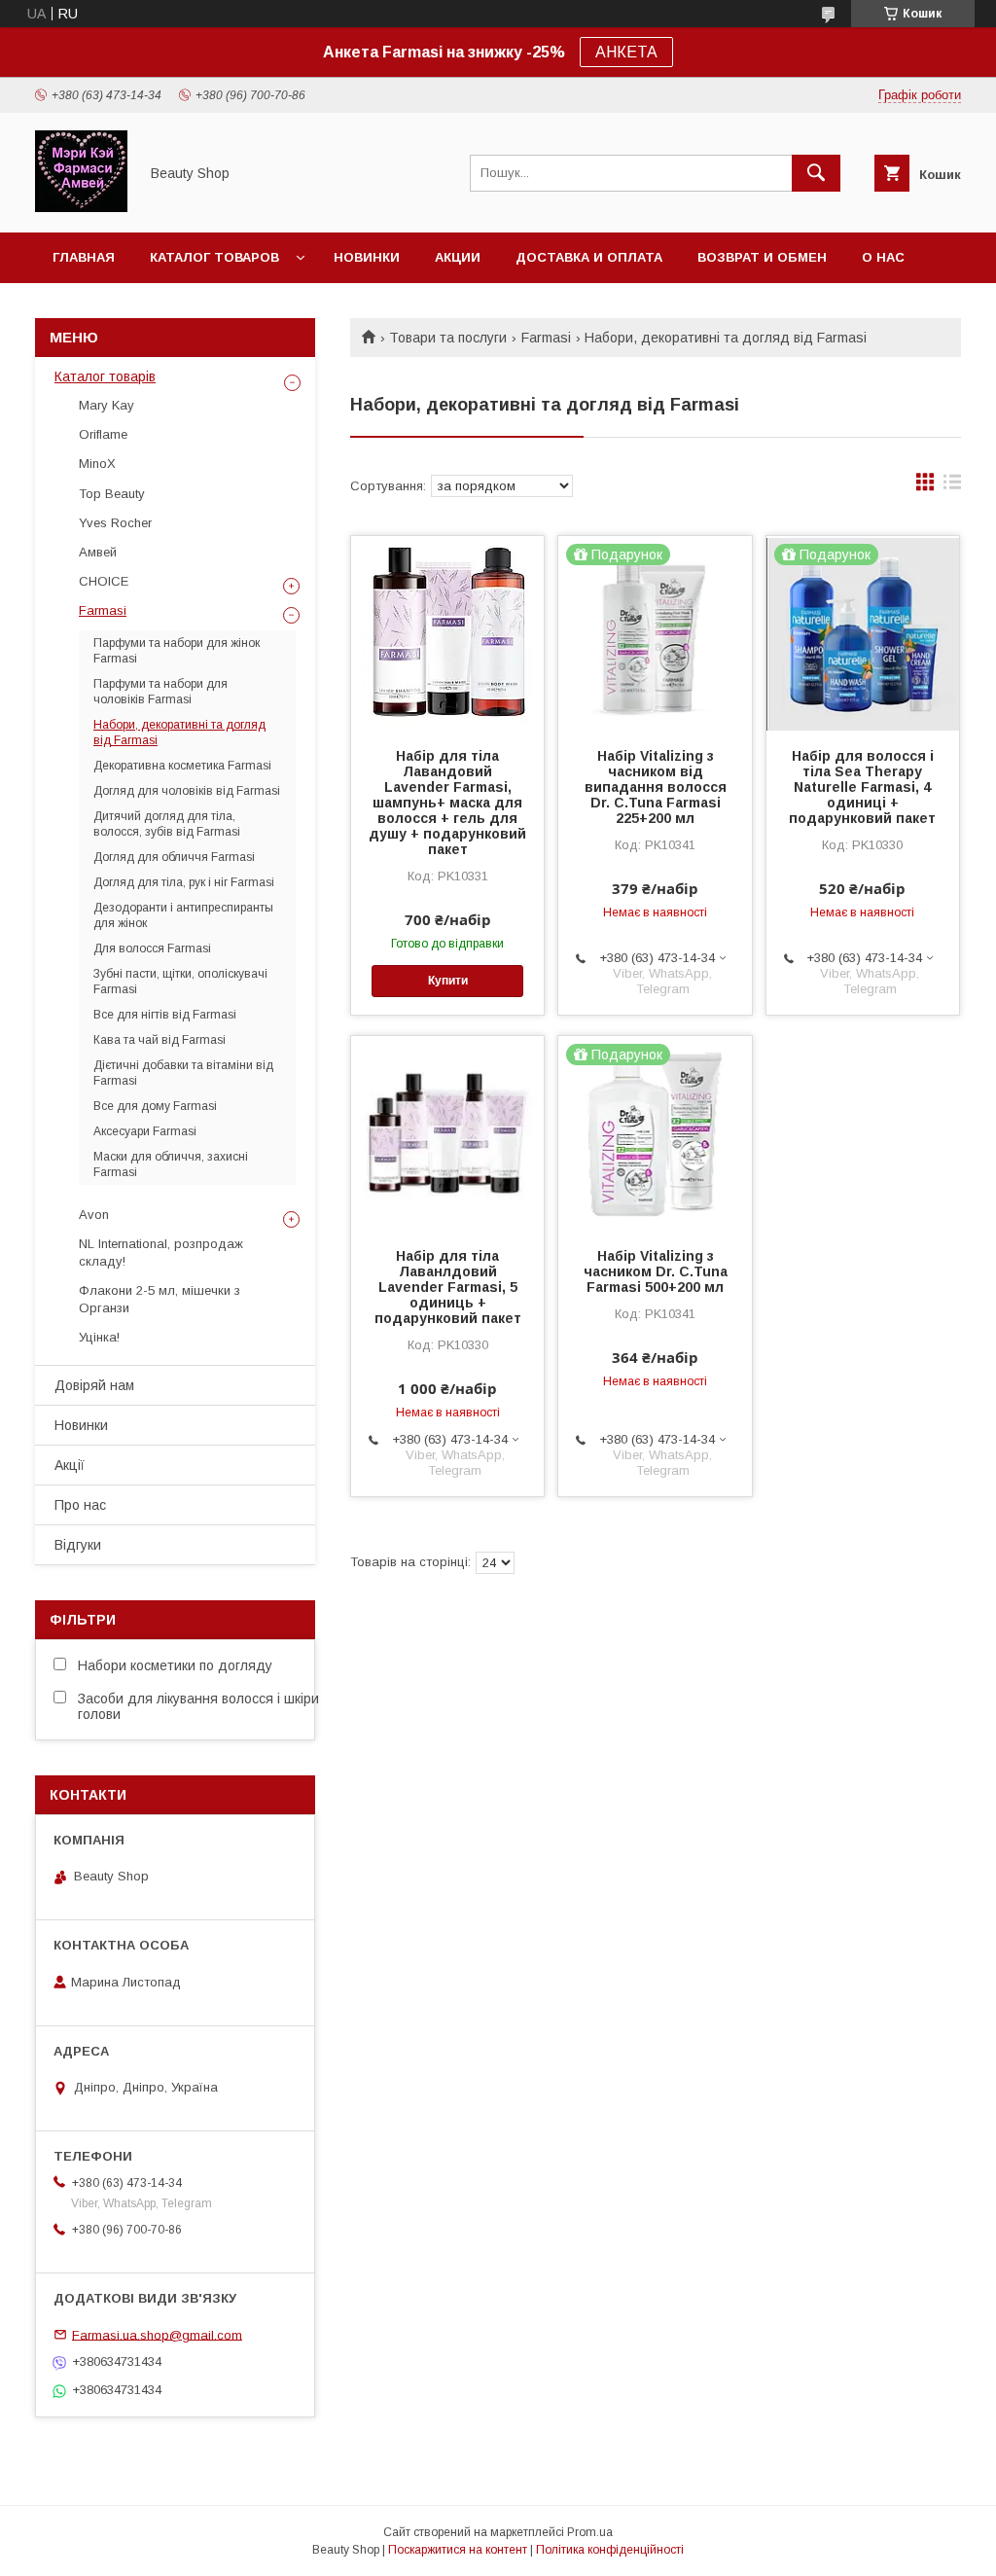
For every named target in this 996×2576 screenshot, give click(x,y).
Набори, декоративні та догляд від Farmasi (179, 733)
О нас (883, 257)
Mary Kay (107, 405)
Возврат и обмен (762, 257)
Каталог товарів (105, 376)
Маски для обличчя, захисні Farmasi (171, 1164)
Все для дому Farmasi (155, 1106)
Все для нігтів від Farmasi (165, 1015)
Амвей (98, 552)
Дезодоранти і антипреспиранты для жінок (183, 915)
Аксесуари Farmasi (145, 1131)
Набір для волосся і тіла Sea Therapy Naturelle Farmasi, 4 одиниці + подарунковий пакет (862, 787)
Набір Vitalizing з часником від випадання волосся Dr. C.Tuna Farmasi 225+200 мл (656, 787)
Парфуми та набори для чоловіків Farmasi (160, 692)
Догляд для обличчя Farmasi (174, 857)
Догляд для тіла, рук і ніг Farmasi (184, 882)
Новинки (367, 257)
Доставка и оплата (589, 257)
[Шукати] (816, 173)
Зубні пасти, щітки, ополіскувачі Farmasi (180, 982)
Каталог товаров (214, 257)
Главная (84, 257)
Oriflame (103, 434)
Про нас (80, 1505)
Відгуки (78, 1545)
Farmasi (546, 338)
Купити (448, 981)
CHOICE (104, 581)
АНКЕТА (626, 52)
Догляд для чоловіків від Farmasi (187, 791)
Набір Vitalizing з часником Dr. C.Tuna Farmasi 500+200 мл (656, 1271)
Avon (94, 1215)
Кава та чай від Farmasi (160, 1040)
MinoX (97, 464)
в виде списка (952, 486)
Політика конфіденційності (610, 2550)
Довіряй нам (94, 1385)
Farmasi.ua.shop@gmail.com (157, 2334)
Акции (458, 257)
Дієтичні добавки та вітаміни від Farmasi (183, 1073)
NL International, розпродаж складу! (161, 1252)
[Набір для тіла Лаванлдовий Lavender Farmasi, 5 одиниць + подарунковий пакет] (447, 1133)
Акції (70, 1465)
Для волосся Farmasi (152, 948)
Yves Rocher (115, 523)
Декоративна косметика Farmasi (182, 766)
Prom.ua (590, 2532)
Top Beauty (112, 494)
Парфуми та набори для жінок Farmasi (177, 651)
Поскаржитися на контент (458, 2550)
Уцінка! (99, 1337)
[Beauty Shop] (81, 207)
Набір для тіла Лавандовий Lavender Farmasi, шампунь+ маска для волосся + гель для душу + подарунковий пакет (447, 803)
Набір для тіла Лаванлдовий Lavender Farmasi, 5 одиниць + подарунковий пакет (448, 1287)
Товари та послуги (448, 338)
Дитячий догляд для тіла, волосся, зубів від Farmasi (167, 824)
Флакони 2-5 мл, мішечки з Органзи (160, 1299)
